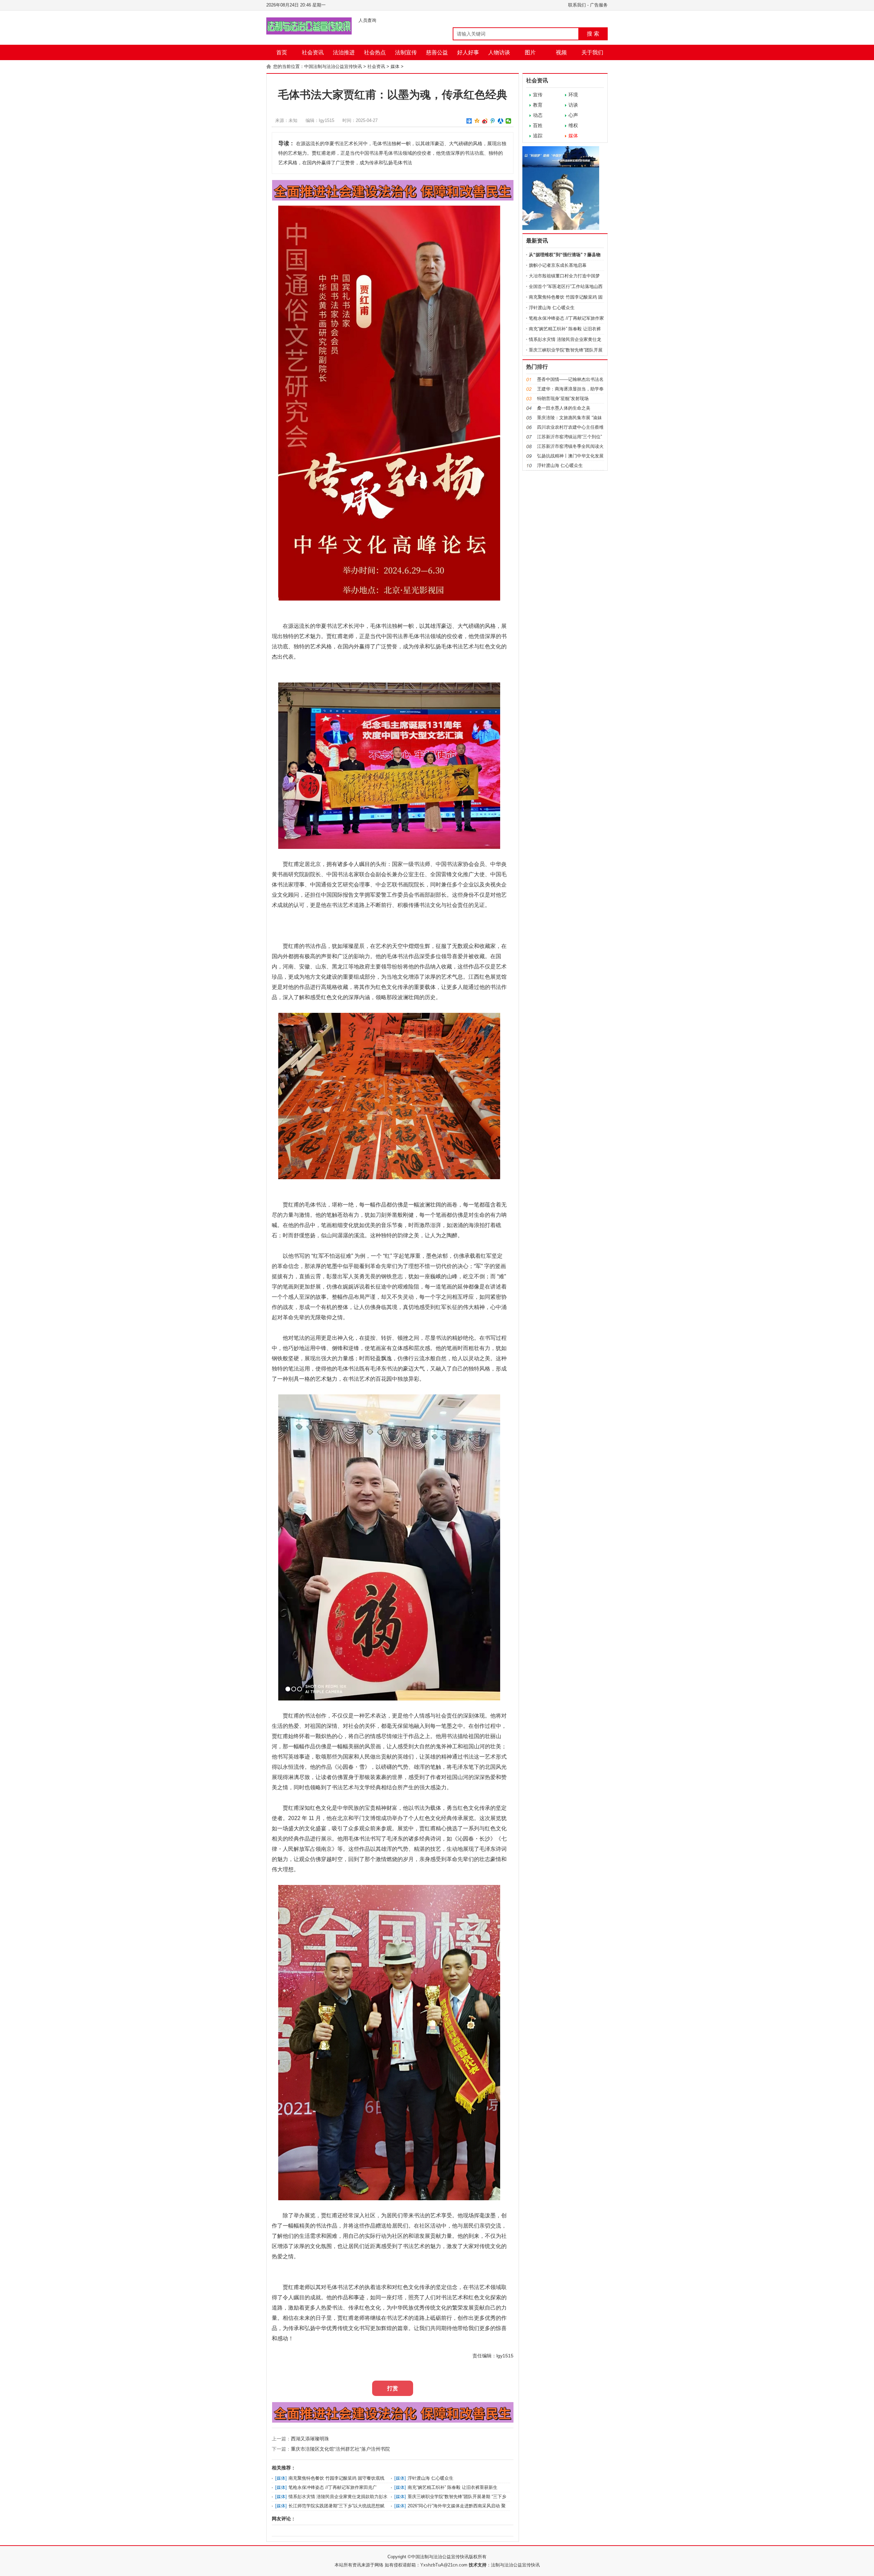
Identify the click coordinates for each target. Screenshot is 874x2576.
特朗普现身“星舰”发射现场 (563, 398)
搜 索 (593, 34)
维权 (573, 125)
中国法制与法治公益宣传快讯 (333, 66)
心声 (573, 115)
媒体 (395, 66)
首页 (282, 52)
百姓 (538, 125)
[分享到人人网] (501, 121)
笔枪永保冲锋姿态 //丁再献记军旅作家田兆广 (333, 2487)
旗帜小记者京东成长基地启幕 (558, 265)
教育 (538, 105)
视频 (561, 52)
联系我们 (577, 5)
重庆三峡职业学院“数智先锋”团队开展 (566, 350)
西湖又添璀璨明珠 (310, 2439)
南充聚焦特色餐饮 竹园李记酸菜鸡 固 (566, 297)
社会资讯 (313, 52)
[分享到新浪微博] (485, 121)
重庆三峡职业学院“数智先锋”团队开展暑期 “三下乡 (457, 2497)
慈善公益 (437, 52)
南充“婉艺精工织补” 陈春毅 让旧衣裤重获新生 (453, 2487)
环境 (573, 95)
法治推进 (344, 52)
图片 (530, 52)
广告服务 (599, 5)
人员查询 (367, 20)
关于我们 (592, 52)
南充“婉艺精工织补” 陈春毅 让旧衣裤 (565, 329)
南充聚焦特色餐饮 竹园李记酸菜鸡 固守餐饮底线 (336, 2478)
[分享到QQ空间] (477, 121)
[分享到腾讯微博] (493, 121)
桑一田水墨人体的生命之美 (564, 408)
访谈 (573, 105)
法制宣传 (406, 52)
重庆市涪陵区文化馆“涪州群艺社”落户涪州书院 (340, 2449)
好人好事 (468, 52)
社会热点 (375, 52)
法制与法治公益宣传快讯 (515, 2565)
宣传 (538, 95)
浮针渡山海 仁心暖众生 (431, 2478)
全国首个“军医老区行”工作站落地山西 (566, 286)
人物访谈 (499, 52)
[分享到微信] (509, 121)
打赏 (393, 2388)
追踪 (538, 136)
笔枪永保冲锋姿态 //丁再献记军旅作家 (566, 318)
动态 (538, 115)
